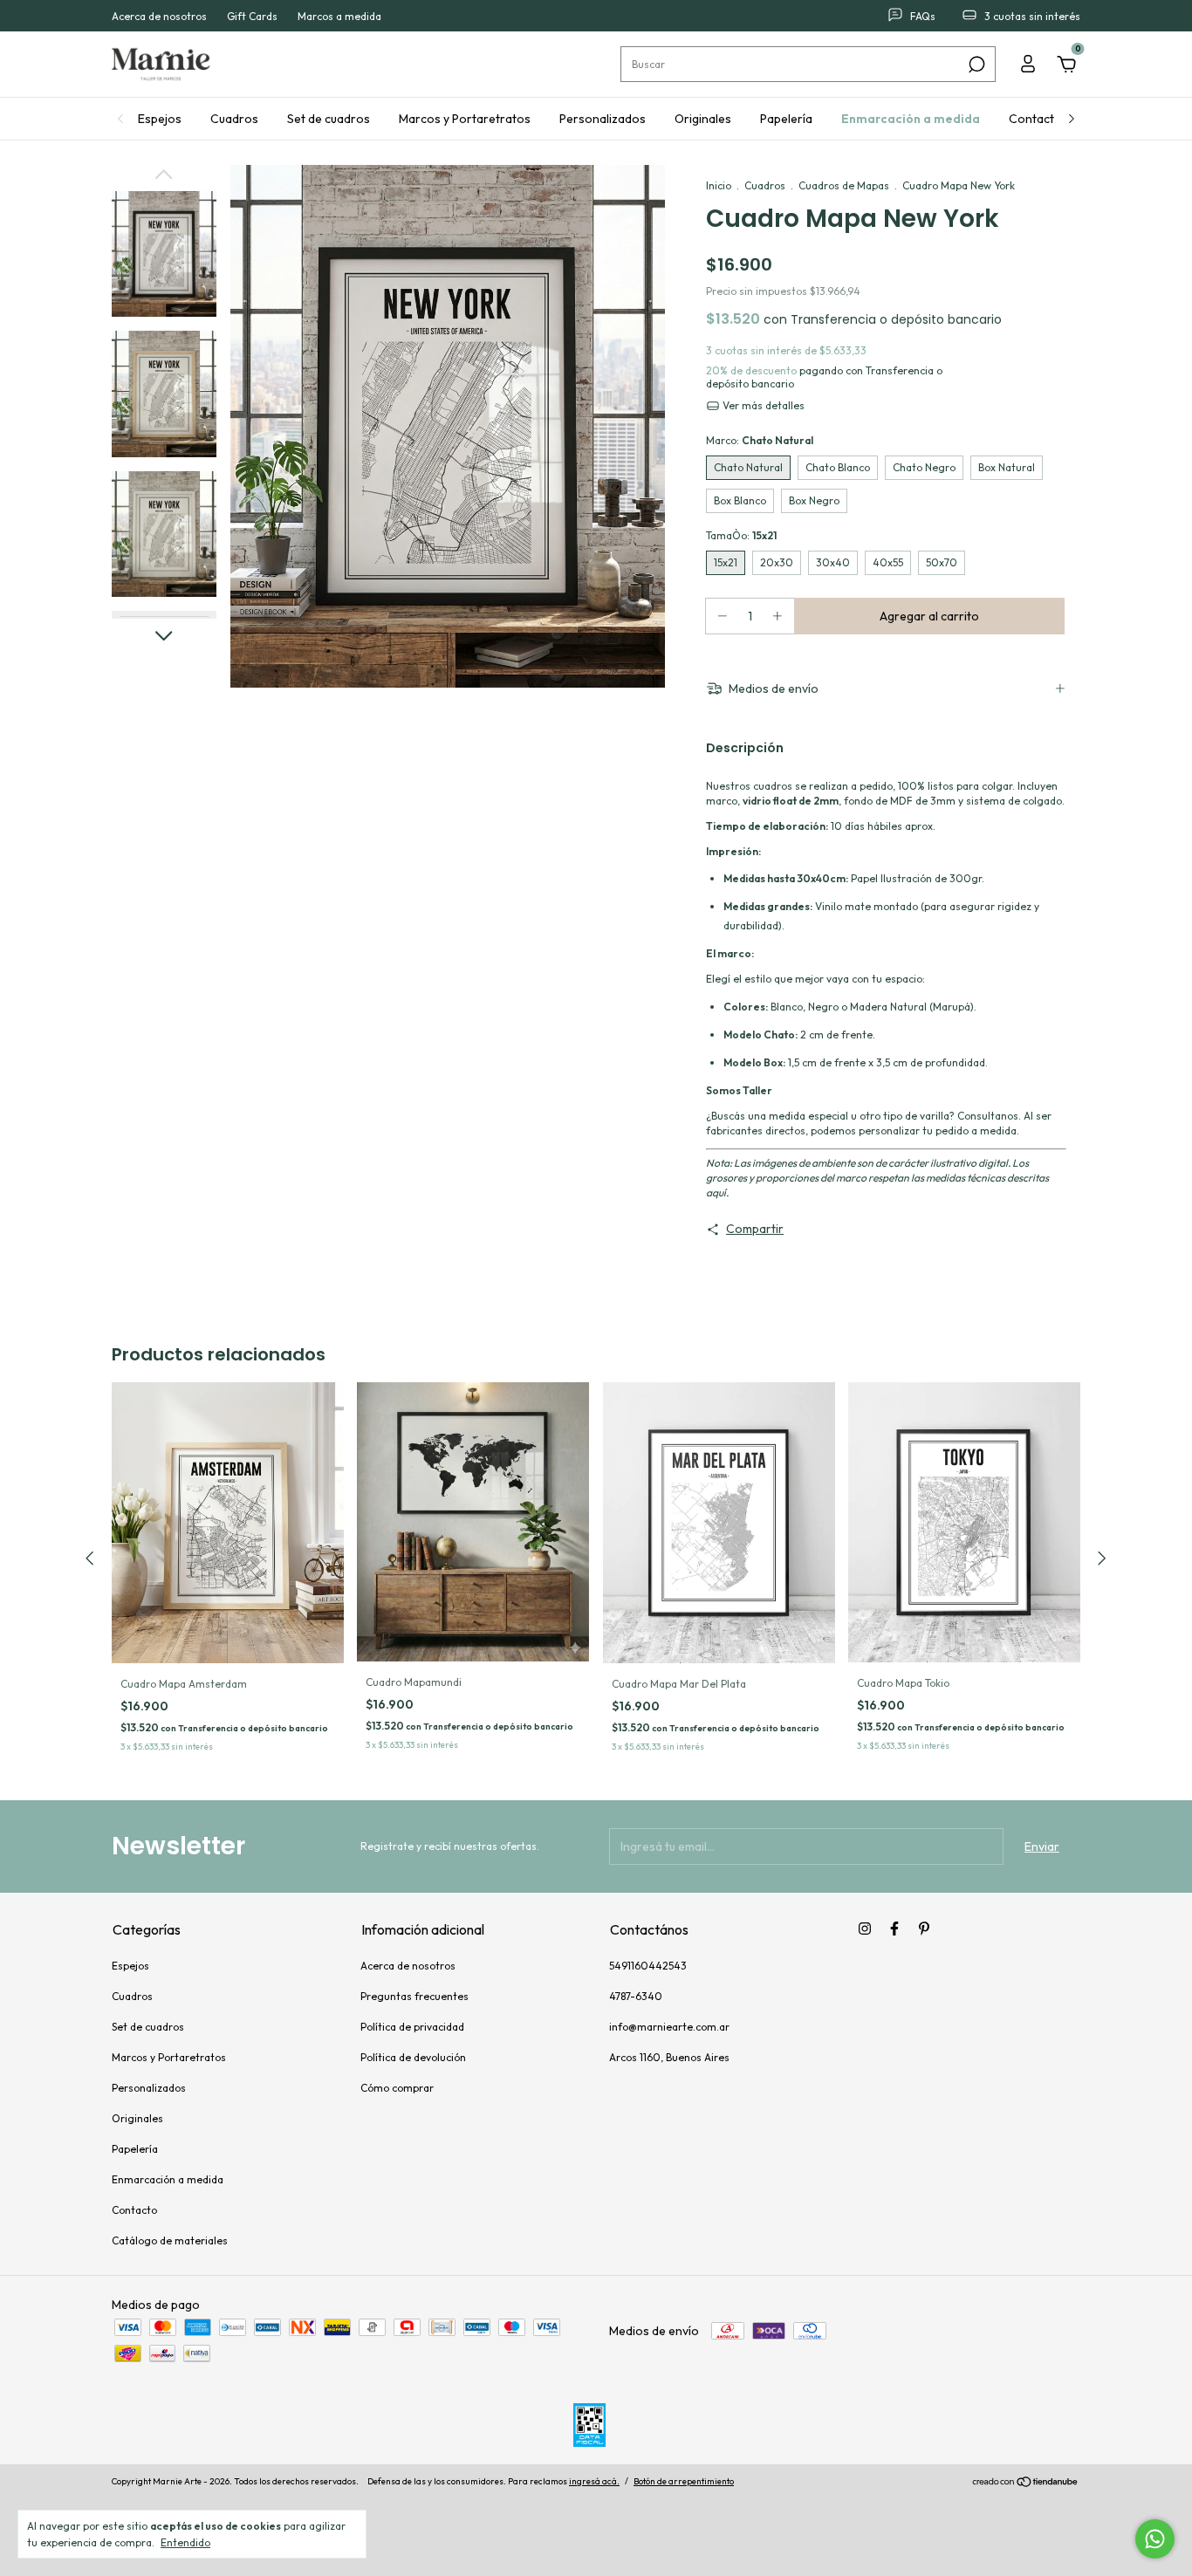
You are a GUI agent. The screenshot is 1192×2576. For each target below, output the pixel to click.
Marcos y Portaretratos (465, 119)
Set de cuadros (329, 119)
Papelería (786, 119)
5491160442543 (648, 1966)
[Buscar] (975, 65)
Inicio (719, 185)
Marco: (760, 440)
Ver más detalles (762, 405)
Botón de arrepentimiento (684, 2481)
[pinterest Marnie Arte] (924, 1929)
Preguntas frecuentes (414, 1996)
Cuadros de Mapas (844, 185)
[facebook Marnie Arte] (894, 1929)
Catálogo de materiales (170, 2240)
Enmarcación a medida (911, 119)
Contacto (1035, 119)
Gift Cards (252, 16)
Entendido (185, 2542)
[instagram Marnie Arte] (865, 1929)
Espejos (160, 119)
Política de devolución (413, 2057)
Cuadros (234, 119)
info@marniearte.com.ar (669, 2027)
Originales (703, 119)
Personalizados (603, 119)
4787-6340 (636, 1996)
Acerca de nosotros (159, 16)
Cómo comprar (397, 2088)
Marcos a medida (339, 16)
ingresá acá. (594, 2481)
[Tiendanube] (1026, 2484)
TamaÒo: (741, 535)
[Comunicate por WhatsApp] (1155, 2539)
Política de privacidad (412, 2027)
